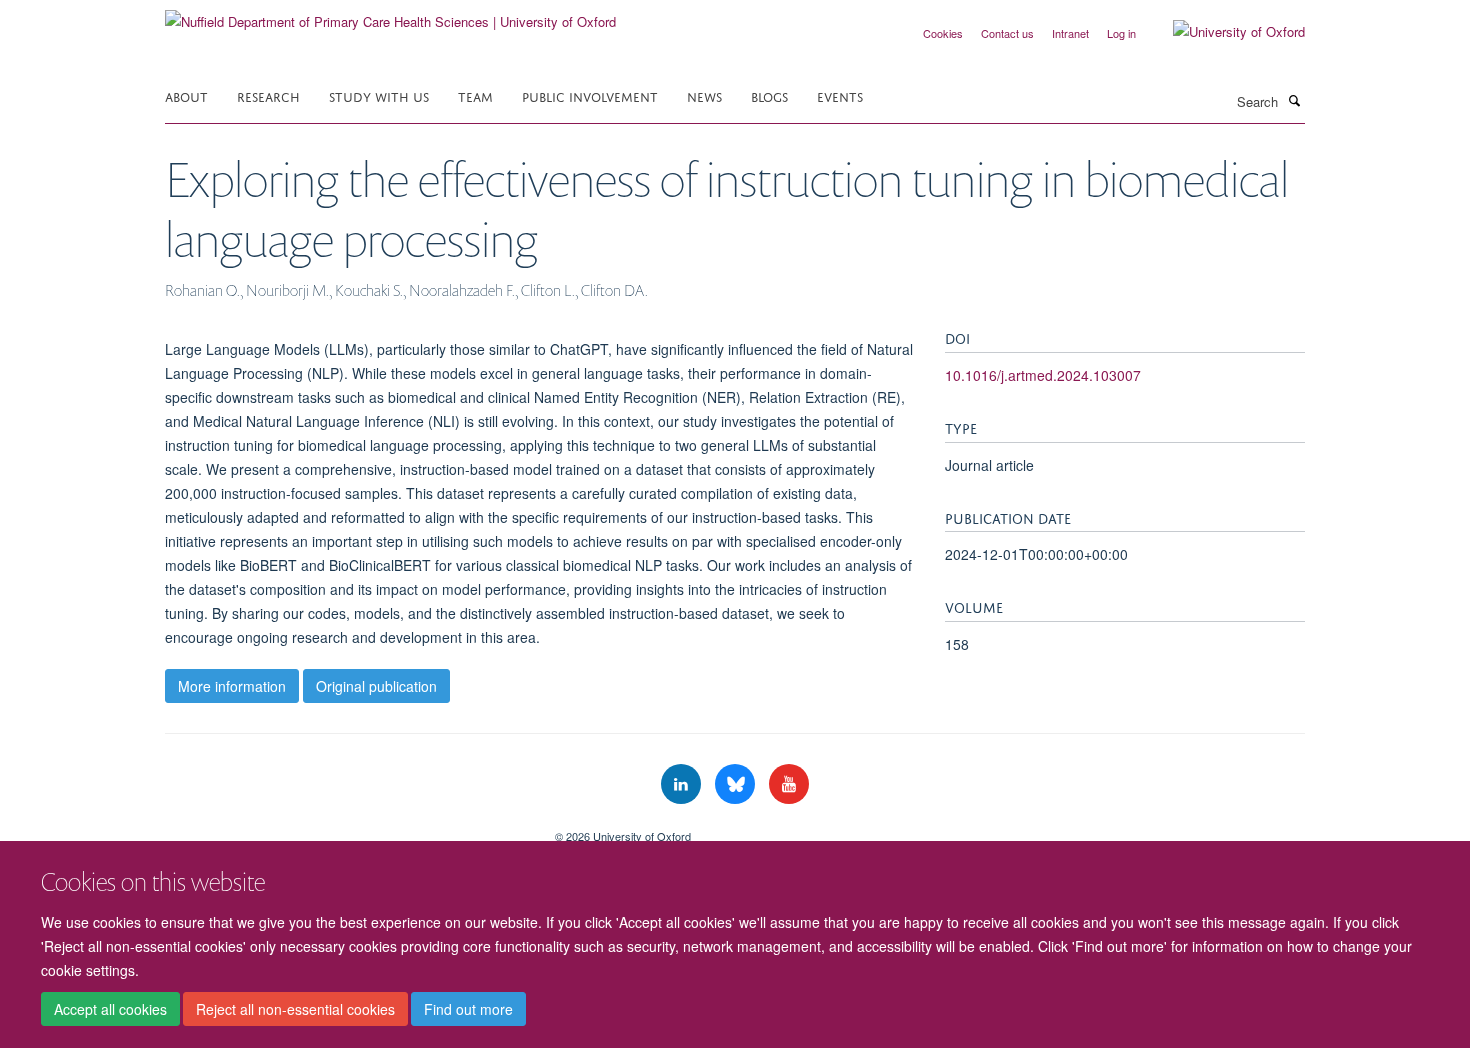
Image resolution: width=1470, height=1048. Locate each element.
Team (475, 95)
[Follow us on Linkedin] (683, 784)
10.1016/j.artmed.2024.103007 (1043, 375)
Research (268, 95)
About (186, 95)
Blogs (769, 95)
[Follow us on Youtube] (789, 784)
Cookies (943, 33)
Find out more (468, 1009)
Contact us (1007, 33)
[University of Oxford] (1224, 32)
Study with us (379, 95)
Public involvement (590, 95)
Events (840, 95)
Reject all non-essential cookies (295, 1009)
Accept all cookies (110, 1009)
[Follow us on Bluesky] (737, 784)
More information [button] (232, 686)
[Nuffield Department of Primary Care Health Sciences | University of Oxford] (390, 14)
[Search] (1294, 100)
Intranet (1070, 33)
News (704, 95)
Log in (1121, 33)
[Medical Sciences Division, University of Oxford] (345, 829)
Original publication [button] (376, 686)
